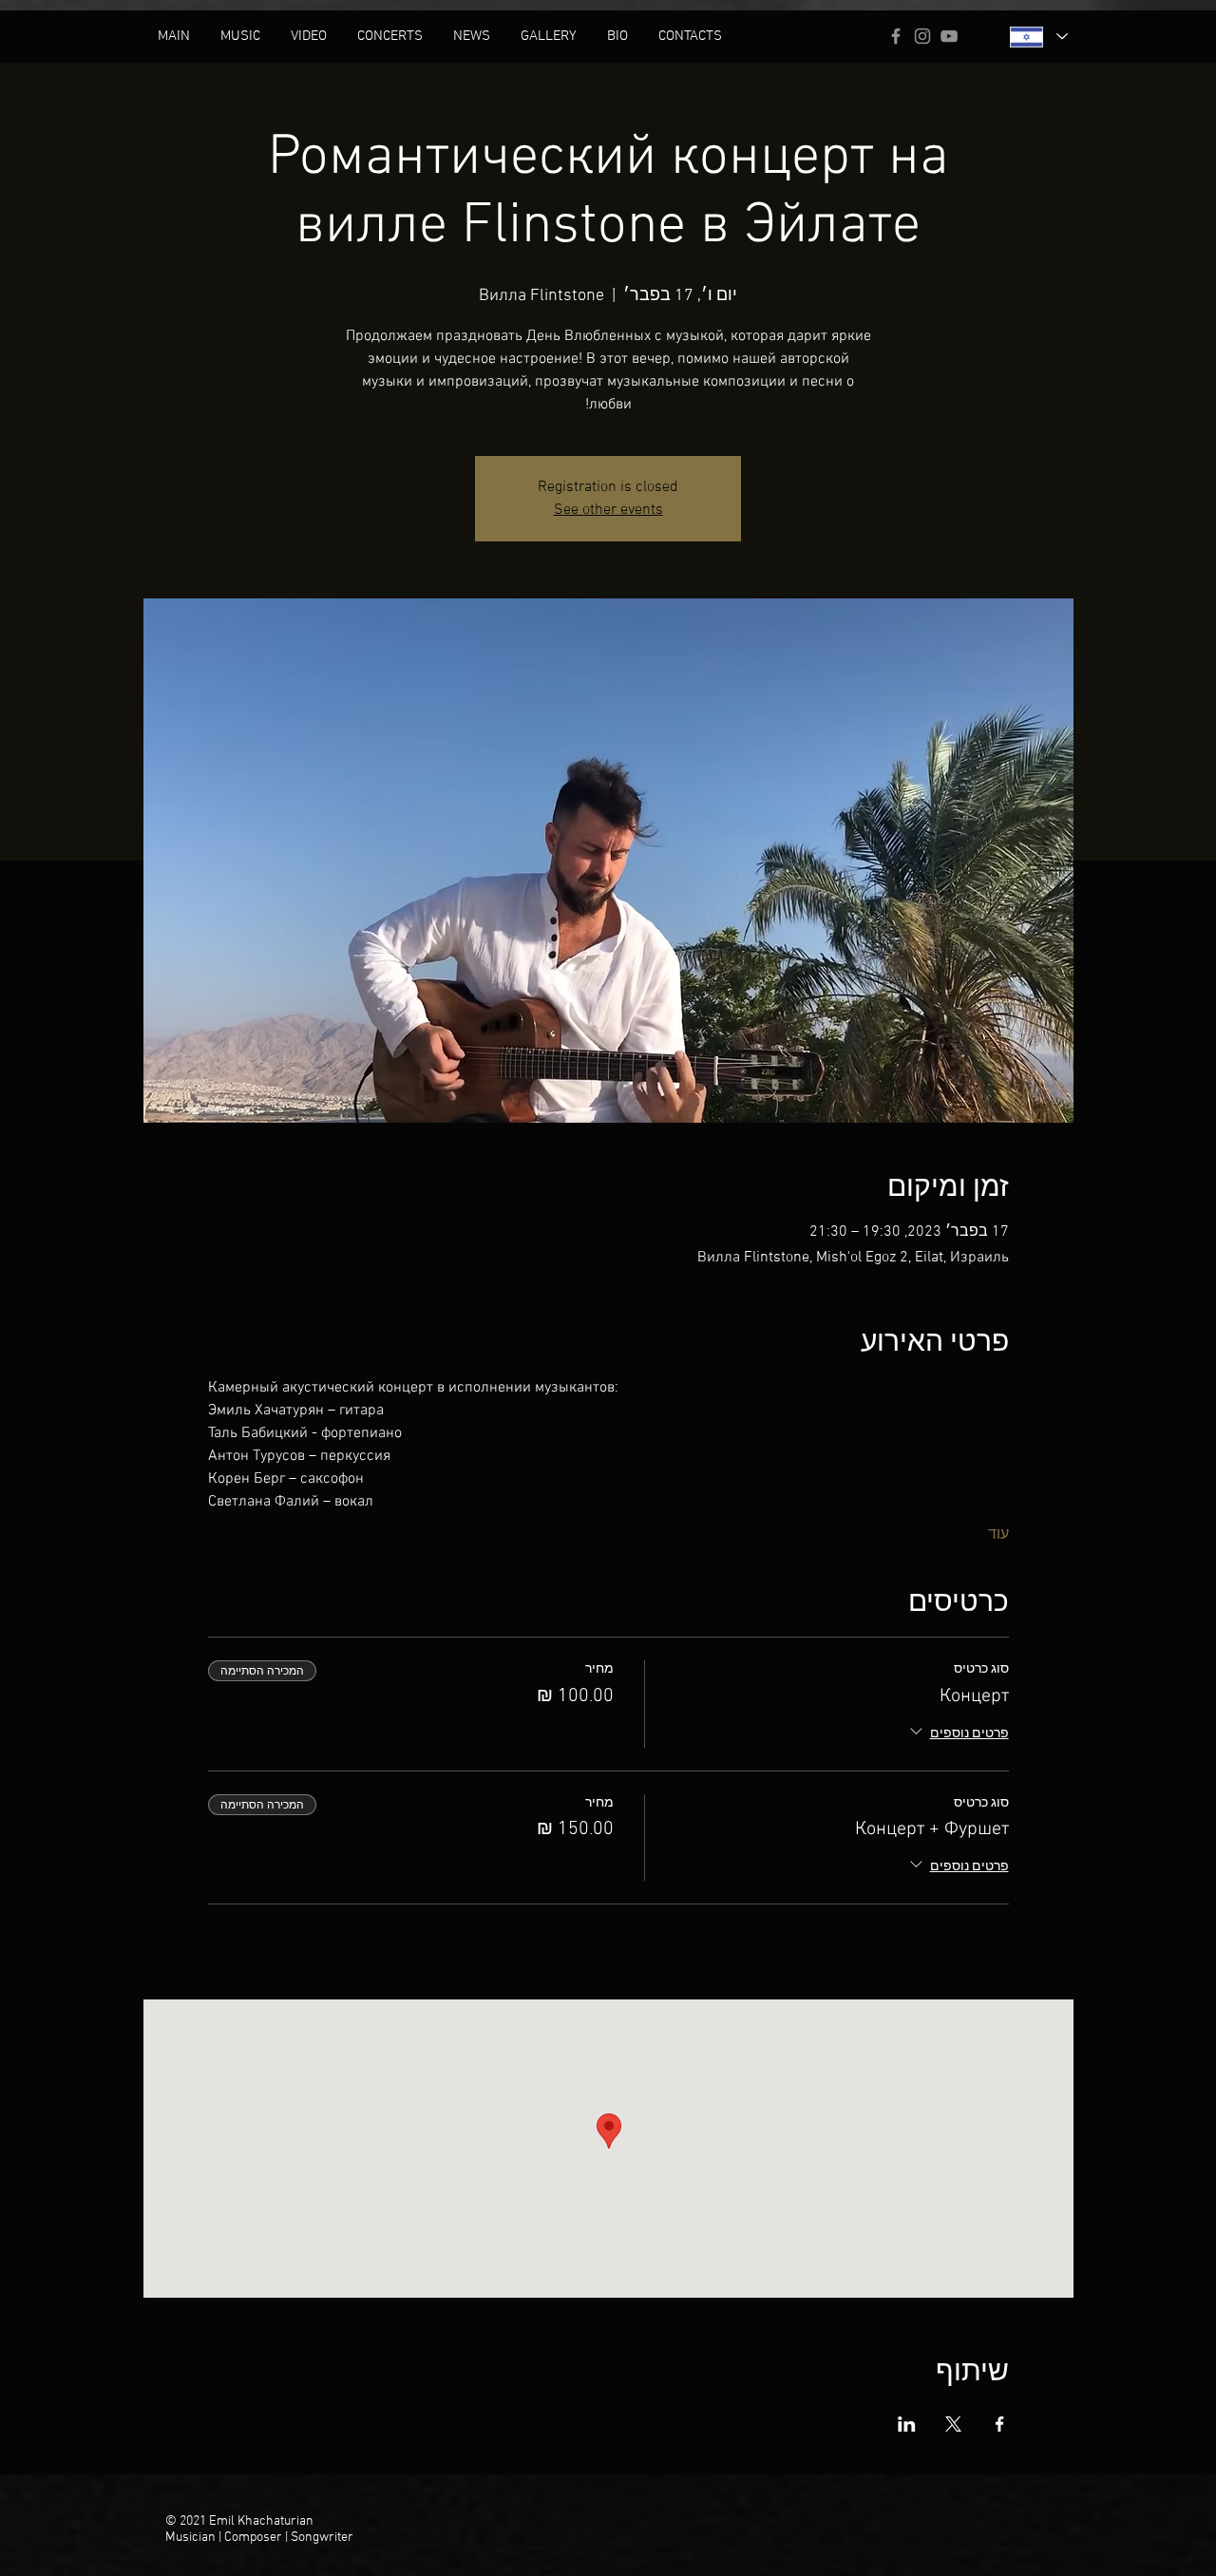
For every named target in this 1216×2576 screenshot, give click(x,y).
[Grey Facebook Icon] (896, 36)
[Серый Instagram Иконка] (922, 36)
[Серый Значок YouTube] (949, 36)
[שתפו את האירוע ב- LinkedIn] (907, 2424)
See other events (608, 510)
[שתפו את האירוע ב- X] (953, 2424)
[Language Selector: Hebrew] (1038, 37)
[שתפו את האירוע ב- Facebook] (1000, 2424)
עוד (998, 1535)
